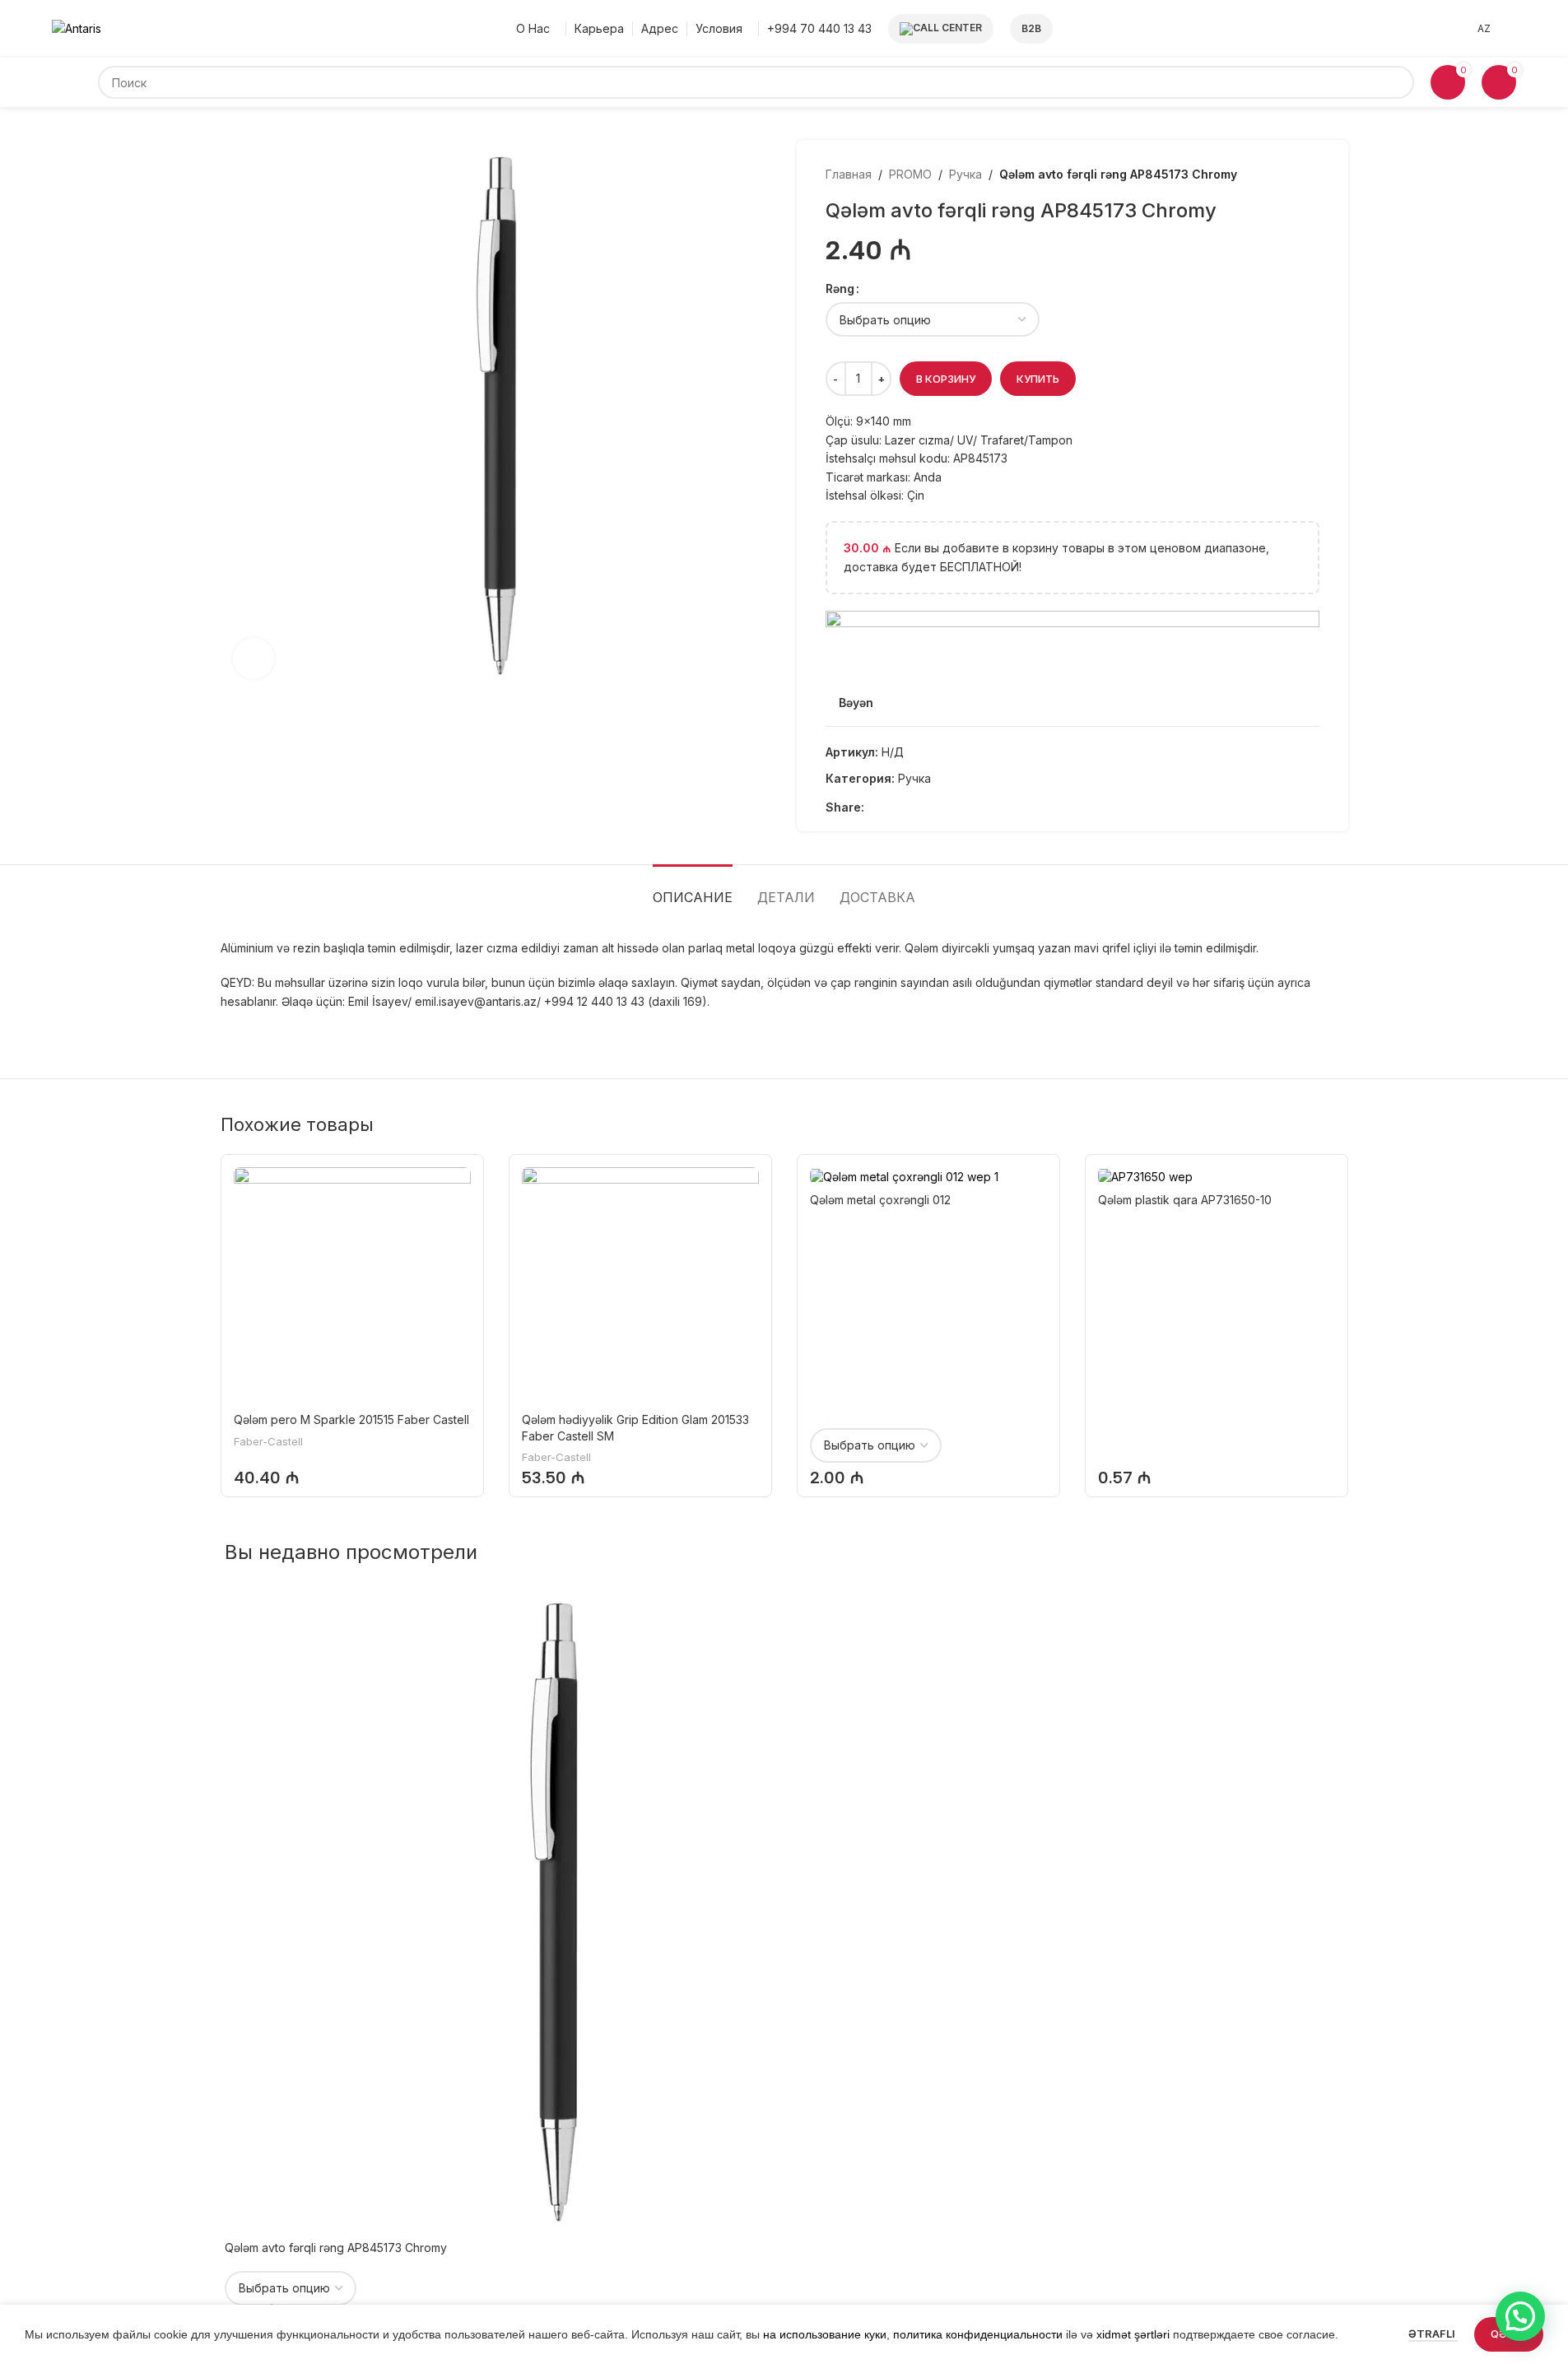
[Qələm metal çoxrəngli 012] (928, 1176)
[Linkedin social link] (953, 808)
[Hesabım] (1512, 29)
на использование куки (825, 2334)
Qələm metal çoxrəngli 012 (880, 1200)
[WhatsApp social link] (973, 808)
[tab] (693, 889)
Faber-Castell (268, 1441)
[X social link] (894, 808)
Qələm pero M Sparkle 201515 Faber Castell (351, 1419)
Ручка (965, 174)
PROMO (910, 174)
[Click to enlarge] (254, 658)
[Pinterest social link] (933, 808)
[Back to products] (1290, 175)
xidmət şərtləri (1133, 2334)
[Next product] (1310, 175)
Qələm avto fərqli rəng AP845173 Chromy (336, 2248)
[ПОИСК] (1398, 82)
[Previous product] (1270, 175)
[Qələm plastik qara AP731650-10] (1217, 1176)
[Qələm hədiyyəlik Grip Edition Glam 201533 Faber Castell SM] (640, 1286)
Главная (849, 174)
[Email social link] (914, 808)
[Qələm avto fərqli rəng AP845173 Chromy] (554, 1912)
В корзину (946, 379)
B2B (1031, 28)
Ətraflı (1433, 2334)
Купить (1038, 379)
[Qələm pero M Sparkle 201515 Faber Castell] (352, 1286)
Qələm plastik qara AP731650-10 (1185, 1200)
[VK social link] (993, 808)
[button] (1520, 2316)
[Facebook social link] (874, 808)
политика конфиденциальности (978, 2334)
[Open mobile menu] (75, 82)
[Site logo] (77, 28)
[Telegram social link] (1012, 808)
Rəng (840, 289)
